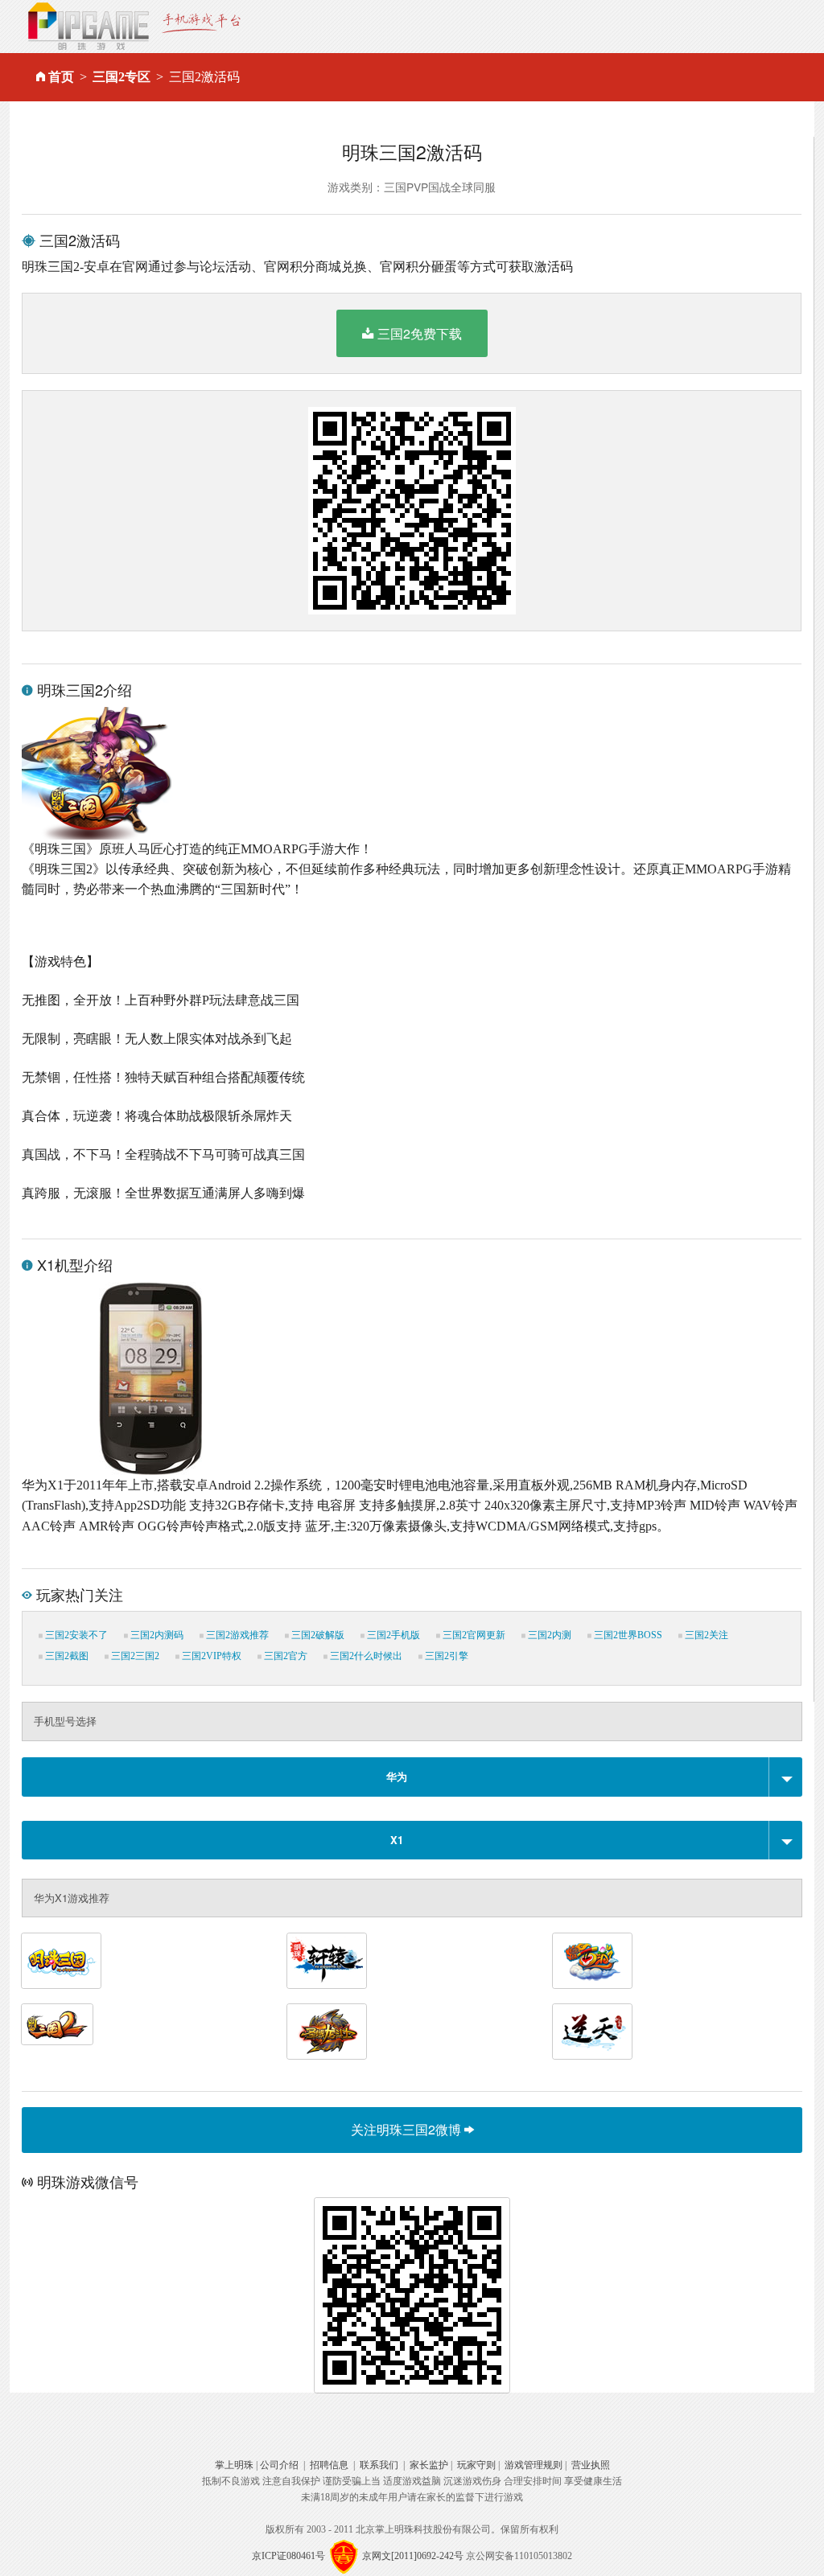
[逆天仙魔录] (592, 2032)
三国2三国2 (134, 1656)
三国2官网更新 (473, 1635)
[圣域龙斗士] (327, 2032)
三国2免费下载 (420, 333)
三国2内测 (548, 1635)
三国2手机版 (392, 1635)
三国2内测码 (156, 1635)
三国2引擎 (445, 1656)
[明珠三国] (61, 1961)
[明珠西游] (592, 1961)
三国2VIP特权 (210, 1656)
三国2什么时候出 (365, 1656)
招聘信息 (329, 2465)
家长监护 (429, 2465)
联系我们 (379, 2465)
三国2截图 (66, 1656)
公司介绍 (279, 2465)
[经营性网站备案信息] (344, 2556)
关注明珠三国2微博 (408, 2129)
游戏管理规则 (534, 2465)
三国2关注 (705, 1635)
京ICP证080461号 (288, 2556)
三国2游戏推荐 (236, 1635)
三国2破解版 (317, 1635)
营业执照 (591, 2465)
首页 (61, 77)
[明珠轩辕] (327, 1961)
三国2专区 (122, 77)
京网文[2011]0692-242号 (413, 2556)
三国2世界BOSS (627, 1635)
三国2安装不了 (75, 1635)
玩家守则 (476, 2465)
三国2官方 (284, 1656)
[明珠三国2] (57, 2024)
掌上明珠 (234, 2465)
